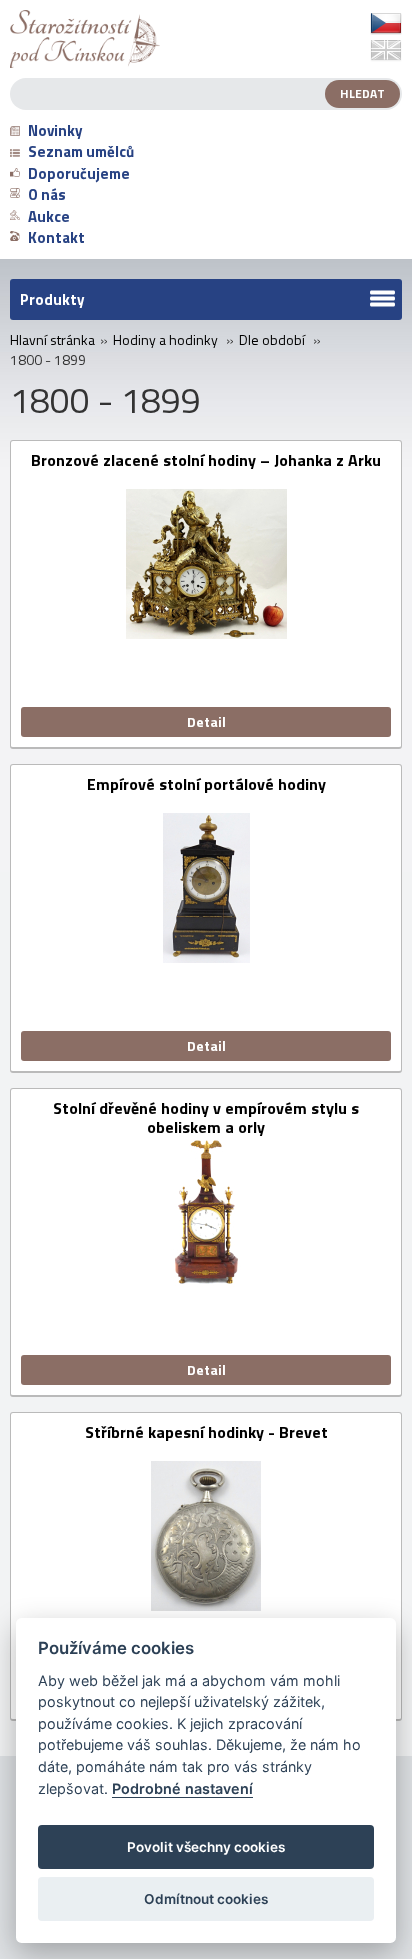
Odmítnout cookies (206, 1899)
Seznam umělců (81, 151)
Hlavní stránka (52, 340)
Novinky (55, 130)
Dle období (272, 340)
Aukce (49, 216)
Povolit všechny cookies (206, 1847)
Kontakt (56, 237)
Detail (206, 721)
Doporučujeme (79, 173)
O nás (47, 194)
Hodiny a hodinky (165, 340)
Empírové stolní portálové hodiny (206, 785)
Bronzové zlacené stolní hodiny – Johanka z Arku (206, 461)
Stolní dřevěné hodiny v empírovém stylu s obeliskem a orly (206, 1118)
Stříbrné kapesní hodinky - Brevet (206, 1433)
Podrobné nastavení (182, 1788)
